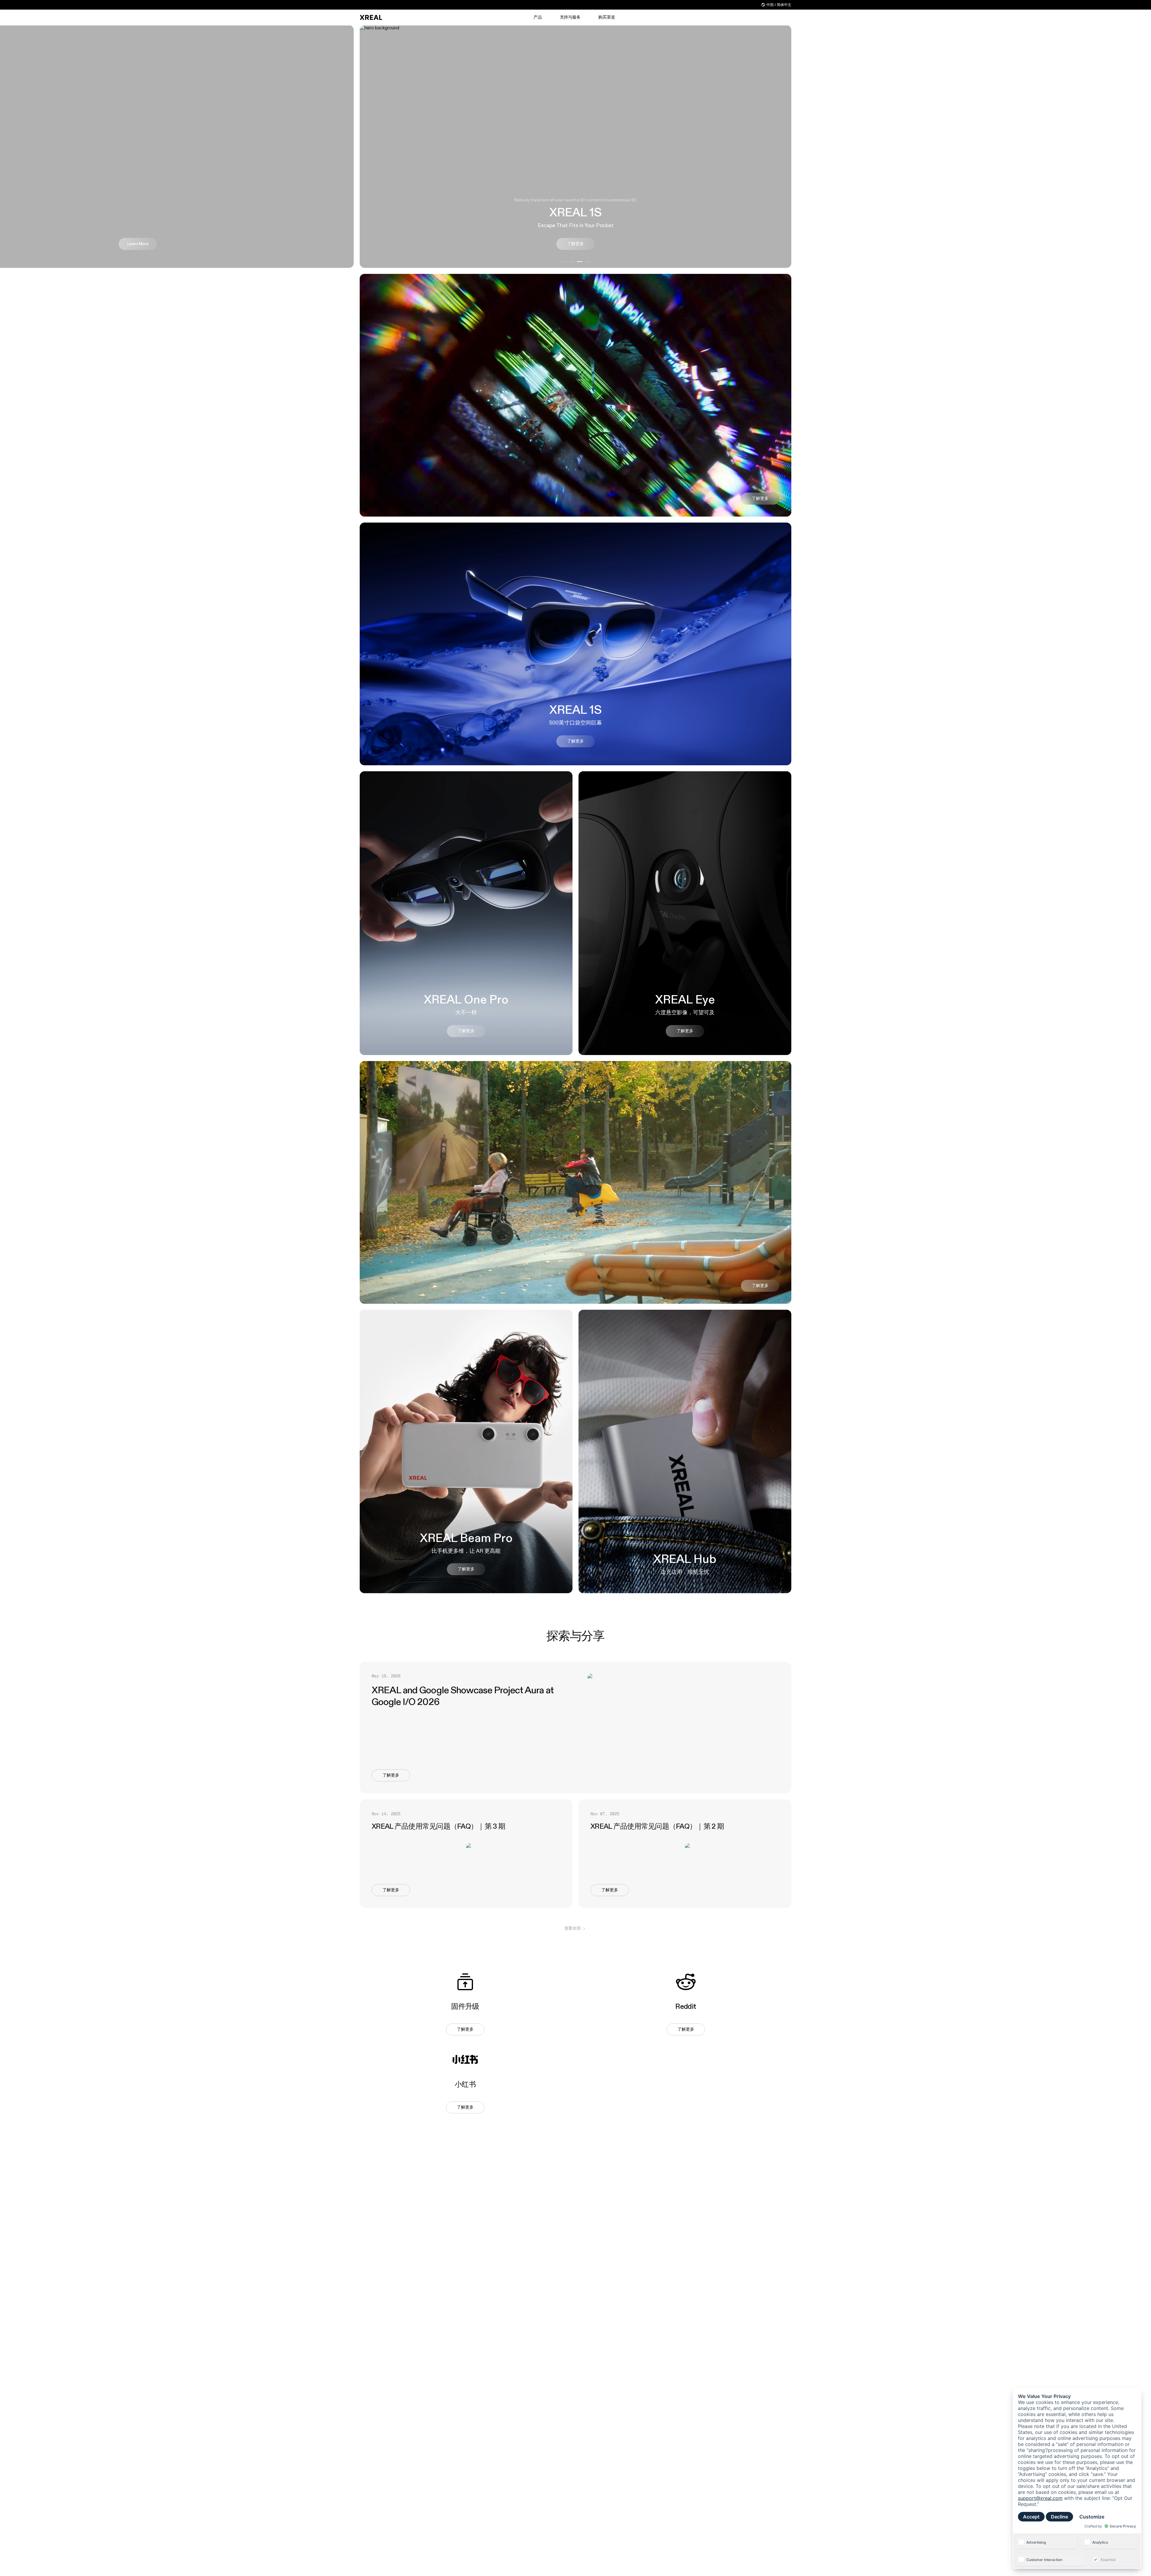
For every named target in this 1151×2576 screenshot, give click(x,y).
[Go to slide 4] (588, 262)
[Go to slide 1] (563, 262)
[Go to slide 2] (571, 262)
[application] (1077, 2478)
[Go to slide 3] (580, 262)
